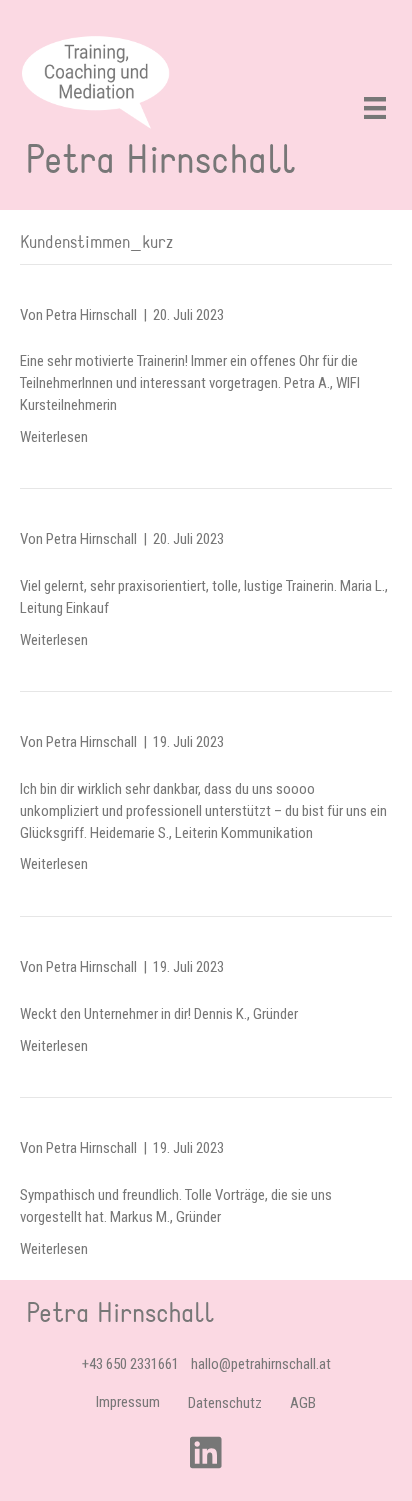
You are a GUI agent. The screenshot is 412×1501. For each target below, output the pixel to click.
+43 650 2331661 (130, 1364)
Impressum (128, 1402)
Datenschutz (225, 1403)
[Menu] (375, 108)
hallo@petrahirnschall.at (261, 1364)
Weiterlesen (54, 437)
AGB (303, 1403)
